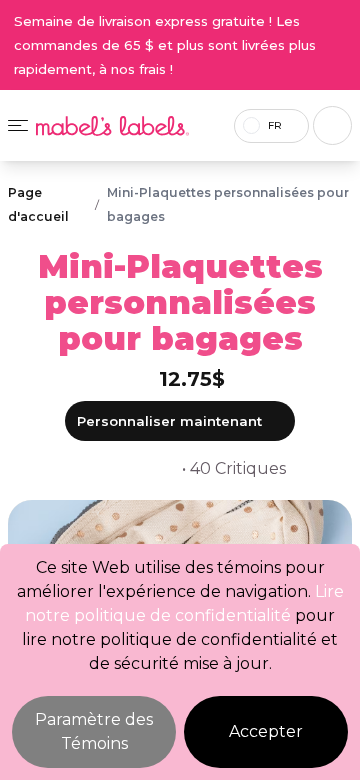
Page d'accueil (38, 204)
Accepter (266, 731)
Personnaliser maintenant (169, 421)
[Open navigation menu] (18, 125)
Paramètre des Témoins (94, 731)
